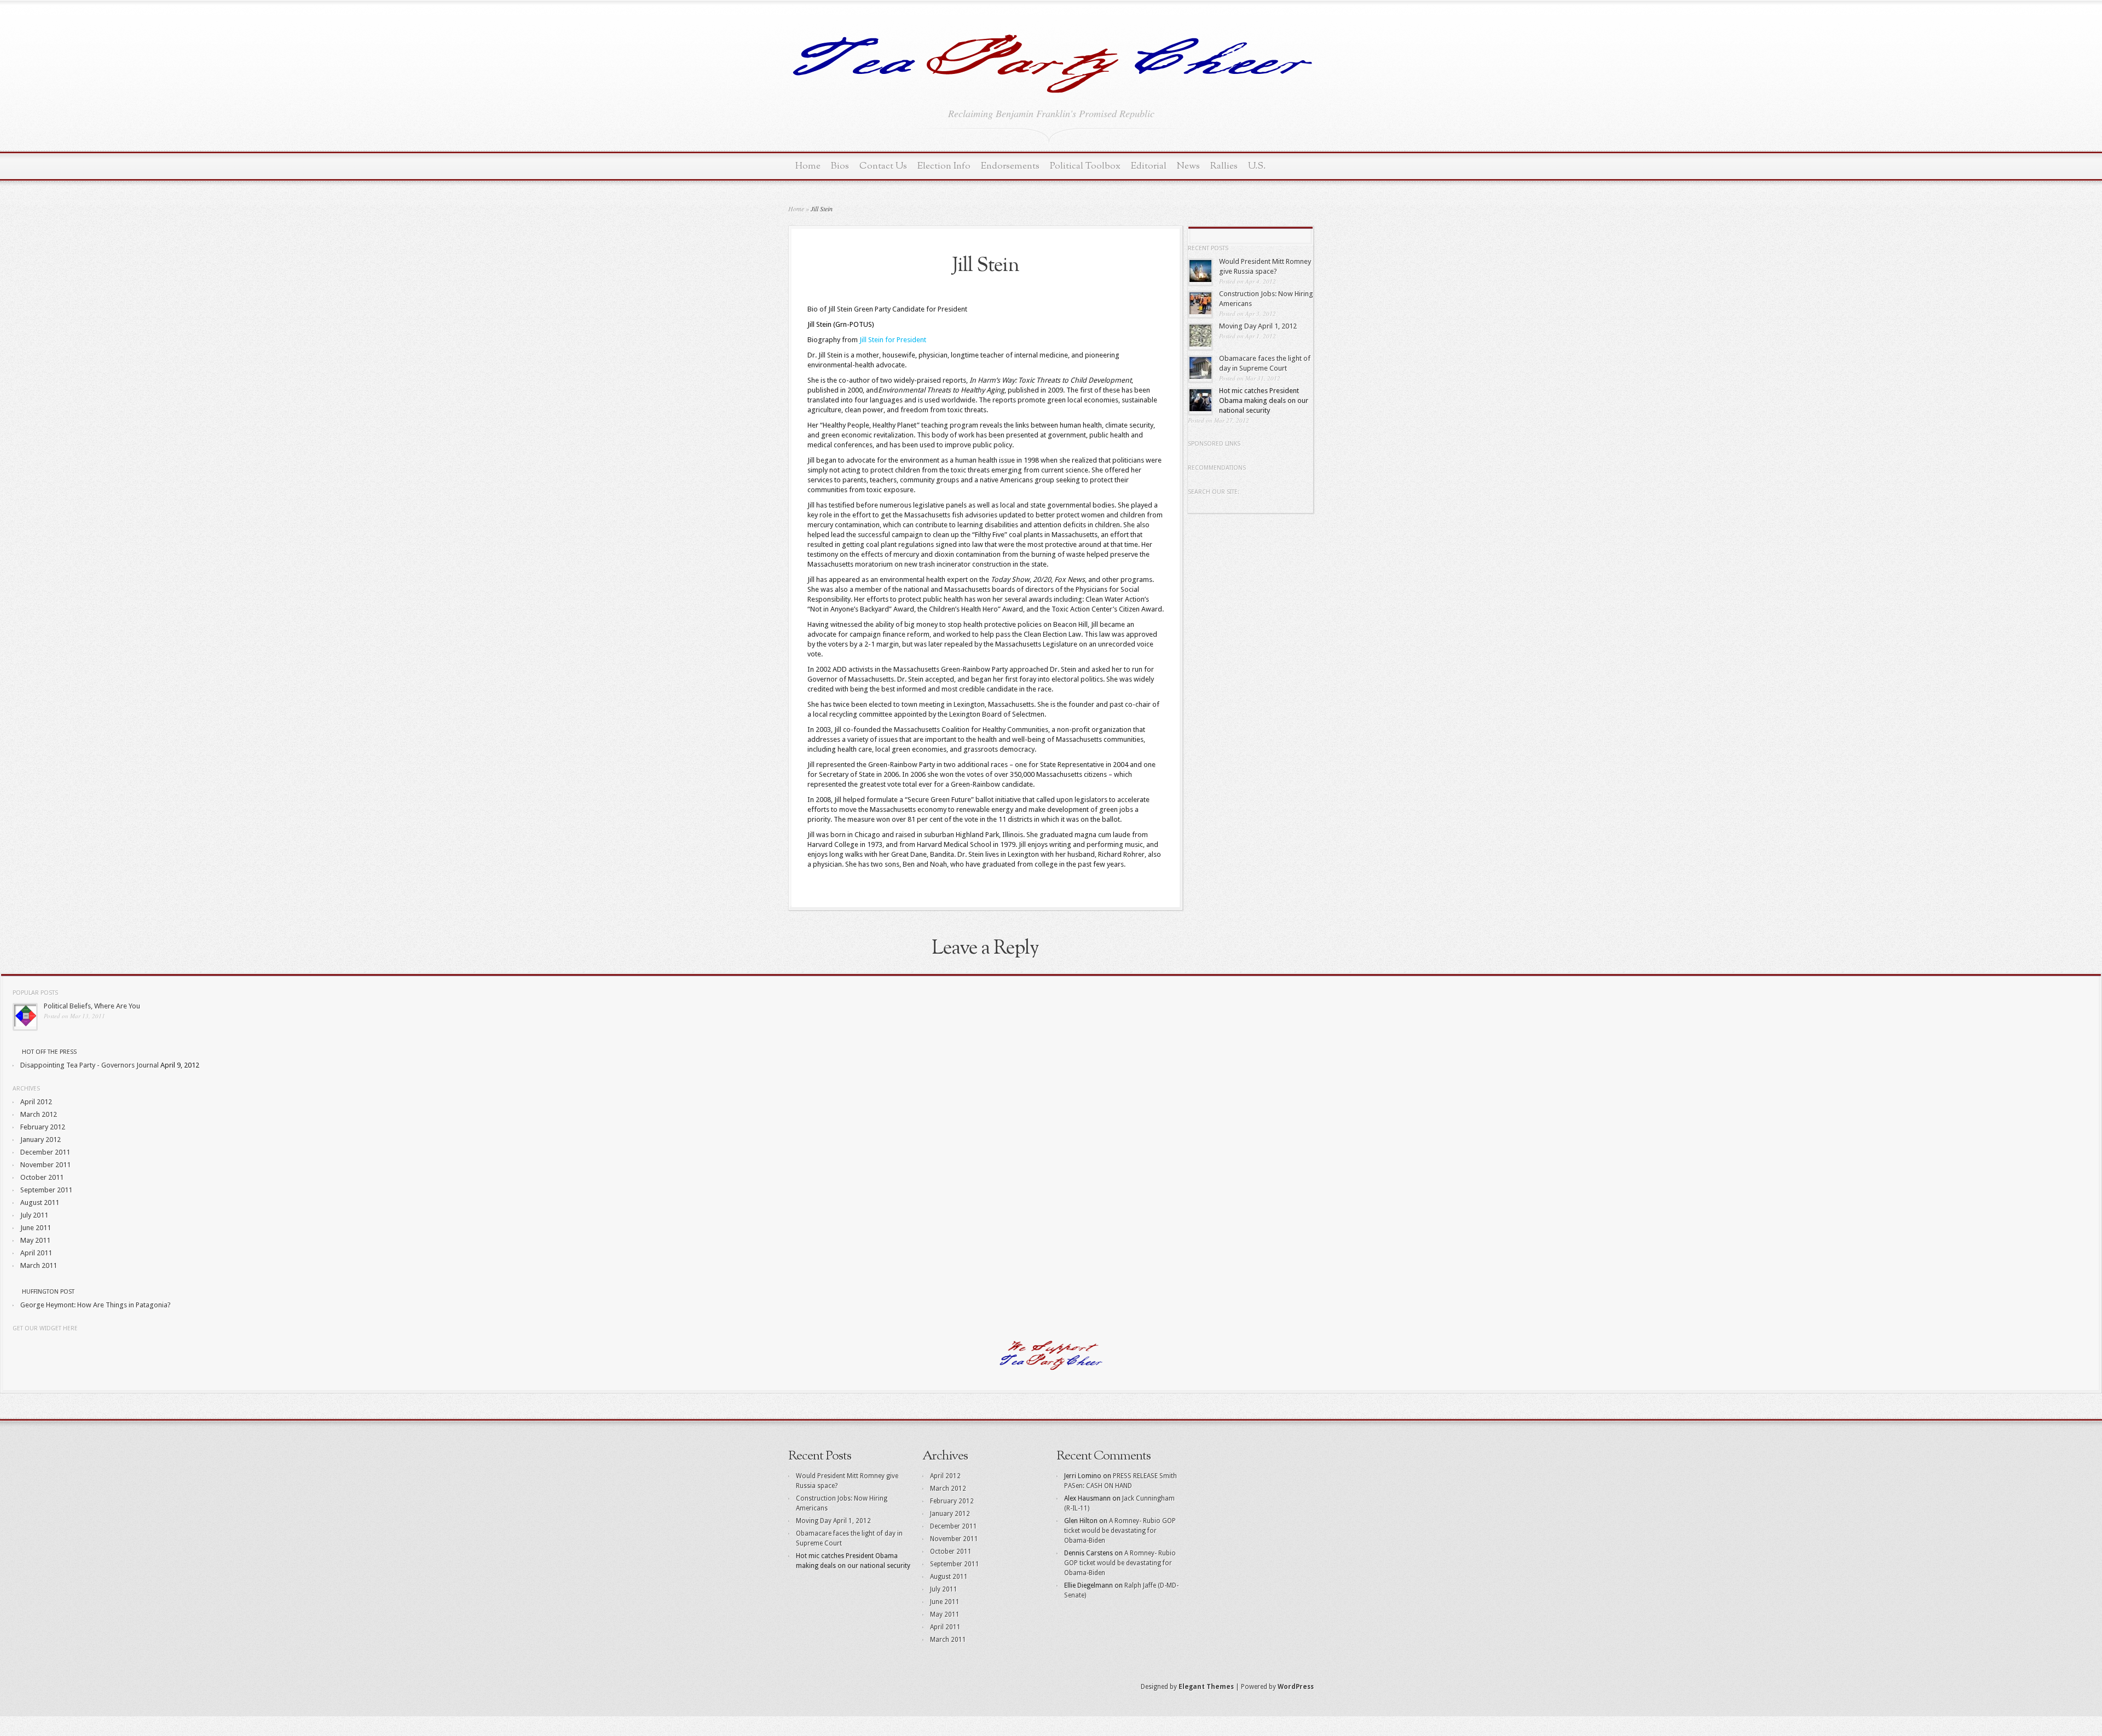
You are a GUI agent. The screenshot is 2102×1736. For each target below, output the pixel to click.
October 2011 (42, 1177)
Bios (840, 166)
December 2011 (45, 1152)
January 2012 (41, 1140)
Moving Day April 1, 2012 (1258, 326)
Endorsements (1010, 166)
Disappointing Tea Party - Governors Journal (89, 1065)
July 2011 (34, 1215)
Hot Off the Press (49, 1052)
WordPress (1296, 1687)
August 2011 (40, 1202)
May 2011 (35, 1240)
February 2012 (43, 1127)
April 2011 (36, 1253)
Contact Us (883, 166)
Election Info (944, 166)
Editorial (1149, 166)
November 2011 (45, 1165)
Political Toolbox (1085, 166)
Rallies (1224, 166)
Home (808, 166)
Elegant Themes (1206, 1687)
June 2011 (36, 1228)
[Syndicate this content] (16, 1052)
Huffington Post (48, 1292)
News (1188, 166)
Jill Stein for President (893, 340)
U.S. (1257, 166)
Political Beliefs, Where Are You (92, 1006)
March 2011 (39, 1265)
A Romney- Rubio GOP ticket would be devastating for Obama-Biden (1120, 1531)
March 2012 (39, 1114)
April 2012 (36, 1102)
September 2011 (46, 1190)
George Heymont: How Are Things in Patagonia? (96, 1305)
